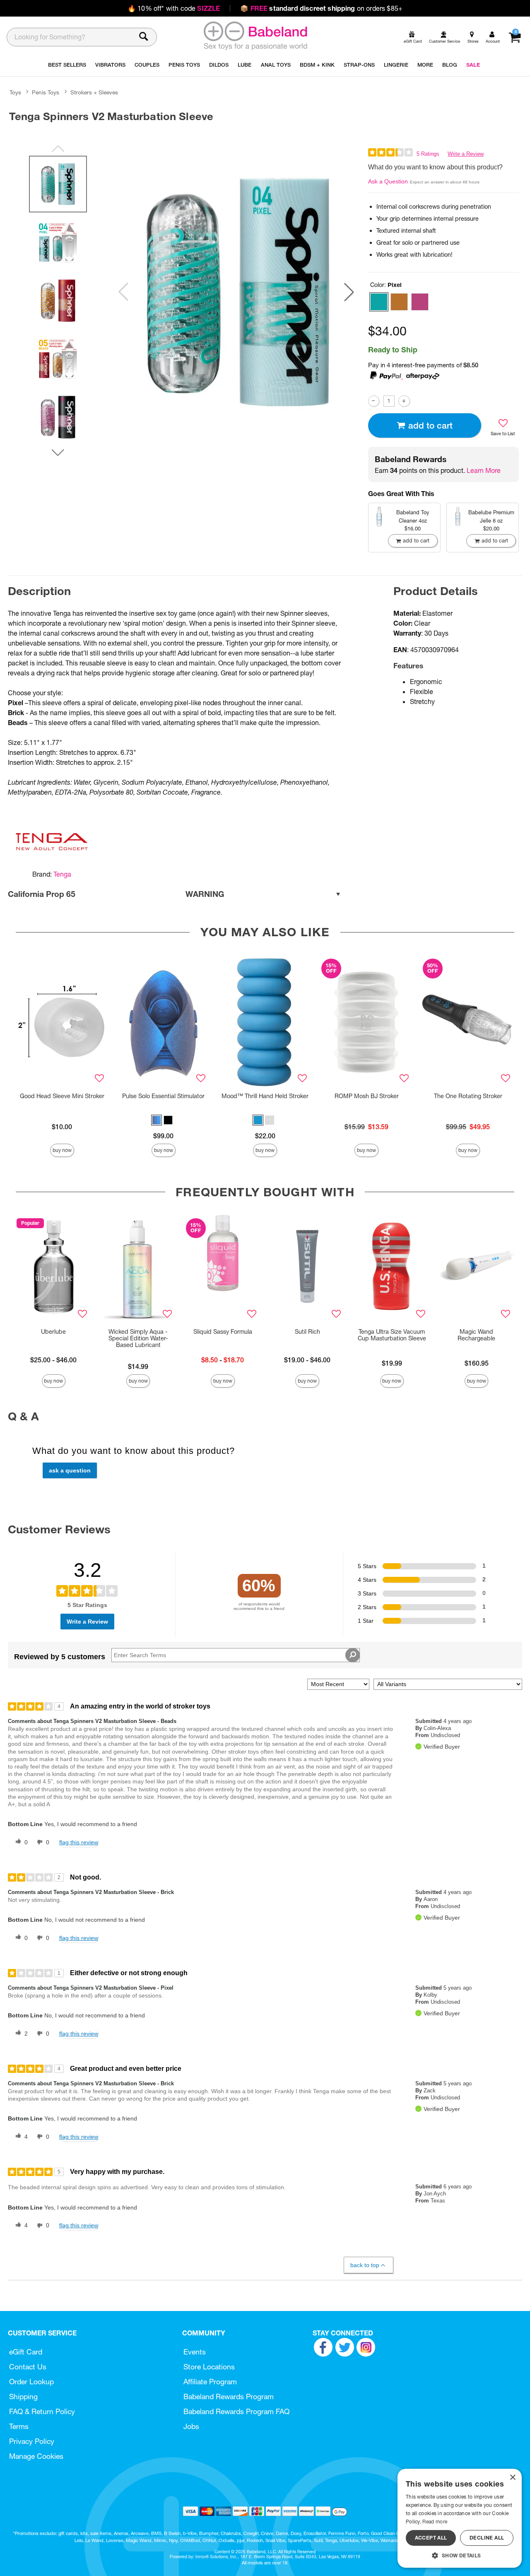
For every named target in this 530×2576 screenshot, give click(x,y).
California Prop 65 (116, 894)
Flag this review (79, 1842)
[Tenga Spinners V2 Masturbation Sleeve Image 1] (236, 292)
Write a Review (466, 154)
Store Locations (209, 2367)
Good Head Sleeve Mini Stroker (62, 1096)
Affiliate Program (210, 2382)
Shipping (23, 2396)
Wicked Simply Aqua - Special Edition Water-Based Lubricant (138, 1338)
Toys (15, 92)
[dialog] (460, 2518)
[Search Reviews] (353, 1655)
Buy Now (62, 1150)
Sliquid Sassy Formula (223, 1332)
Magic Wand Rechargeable (476, 1335)
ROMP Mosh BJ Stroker (367, 1096)
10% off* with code (174, 8)
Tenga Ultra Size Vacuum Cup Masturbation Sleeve (392, 1335)
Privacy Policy (32, 2441)
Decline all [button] (487, 2538)
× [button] (512, 2478)
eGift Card (26, 2352)
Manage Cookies (36, 2456)
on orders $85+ (321, 8)
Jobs (191, 2426)
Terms (19, 2426)
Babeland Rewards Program (229, 2396)
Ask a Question (388, 181)
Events (195, 2352)
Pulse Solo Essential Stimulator (163, 1096)
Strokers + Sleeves (94, 92)
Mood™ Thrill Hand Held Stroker (265, 1096)
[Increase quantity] (404, 401)
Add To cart (430, 425)
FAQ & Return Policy (42, 2411)
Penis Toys (46, 92)
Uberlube (53, 1332)
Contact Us (28, 2367)
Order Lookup (31, 2382)
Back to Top (365, 2265)
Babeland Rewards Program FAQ (236, 2411)
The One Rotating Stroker (468, 1096)
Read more (435, 2522)
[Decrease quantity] (374, 401)
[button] (349, 292)
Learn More (484, 470)
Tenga (62, 874)
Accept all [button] (431, 2538)
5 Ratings (428, 154)
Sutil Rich (307, 1332)
